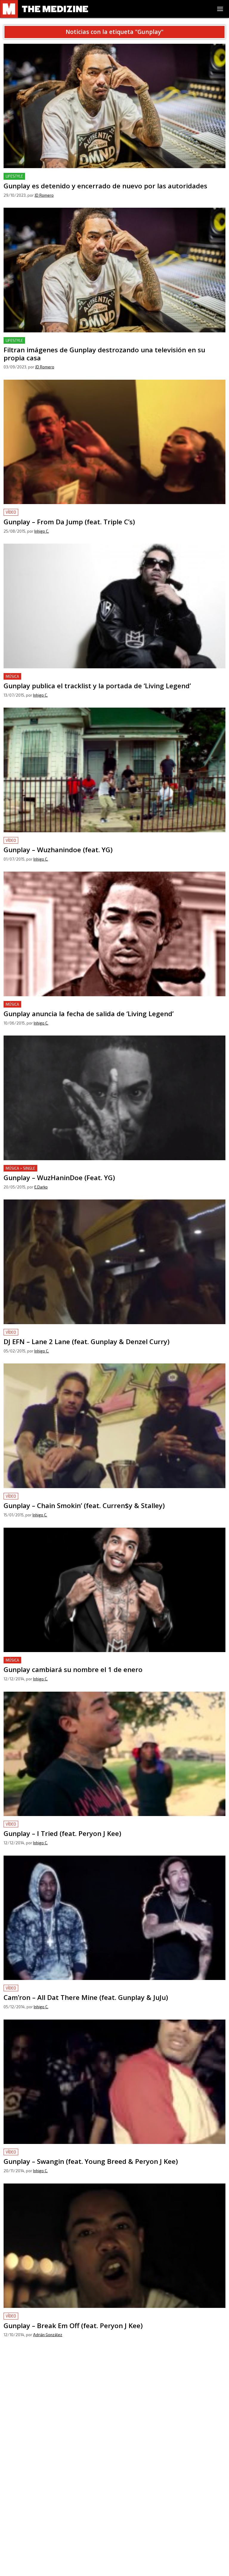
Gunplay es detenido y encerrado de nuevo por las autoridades (71, 176)
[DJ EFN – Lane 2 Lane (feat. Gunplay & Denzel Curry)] (114, 1262)
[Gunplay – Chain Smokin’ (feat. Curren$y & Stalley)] (114, 1426)
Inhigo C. (42, 531)
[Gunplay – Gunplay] (114, 2410)
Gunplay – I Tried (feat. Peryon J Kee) (43, 1824)
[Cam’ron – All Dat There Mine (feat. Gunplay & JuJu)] (114, 1918)
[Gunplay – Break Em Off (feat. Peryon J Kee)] (114, 2246)
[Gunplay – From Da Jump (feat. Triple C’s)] (114, 442)
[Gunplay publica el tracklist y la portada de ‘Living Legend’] (114, 606)
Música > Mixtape (22, 2480)
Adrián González (48, 2335)
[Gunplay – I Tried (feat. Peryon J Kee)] (114, 1754)
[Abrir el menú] (220, 9)
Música (12, 676)
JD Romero (44, 195)
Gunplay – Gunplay (23, 2480)
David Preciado (47, 2499)
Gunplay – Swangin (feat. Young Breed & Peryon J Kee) (62, 2152)
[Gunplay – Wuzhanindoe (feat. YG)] (114, 770)
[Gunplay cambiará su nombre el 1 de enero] (114, 1590)
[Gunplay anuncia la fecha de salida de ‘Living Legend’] (114, 934)
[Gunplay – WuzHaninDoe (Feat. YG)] (114, 1098)
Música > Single (20, 1168)
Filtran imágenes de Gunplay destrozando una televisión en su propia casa (83, 341)
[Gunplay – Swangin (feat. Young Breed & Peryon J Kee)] (114, 2082)
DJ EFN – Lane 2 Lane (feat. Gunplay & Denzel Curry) (60, 1332)
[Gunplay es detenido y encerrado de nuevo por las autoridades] (114, 106)
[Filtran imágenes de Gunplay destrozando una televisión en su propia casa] (114, 270)
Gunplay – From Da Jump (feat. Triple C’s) (48, 512)
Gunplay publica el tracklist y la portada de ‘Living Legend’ (66, 677)
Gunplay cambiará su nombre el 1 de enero (49, 1660)
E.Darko (41, 1187)
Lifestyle (14, 176)
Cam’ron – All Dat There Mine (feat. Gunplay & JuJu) (58, 1988)
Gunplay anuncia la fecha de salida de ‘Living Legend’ (60, 1004)
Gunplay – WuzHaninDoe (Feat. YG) (41, 1168)
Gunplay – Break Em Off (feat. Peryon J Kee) (50, 2316)
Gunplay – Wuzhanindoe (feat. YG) (40, 840)
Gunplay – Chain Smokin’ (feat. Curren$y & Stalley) (57, 1496)
